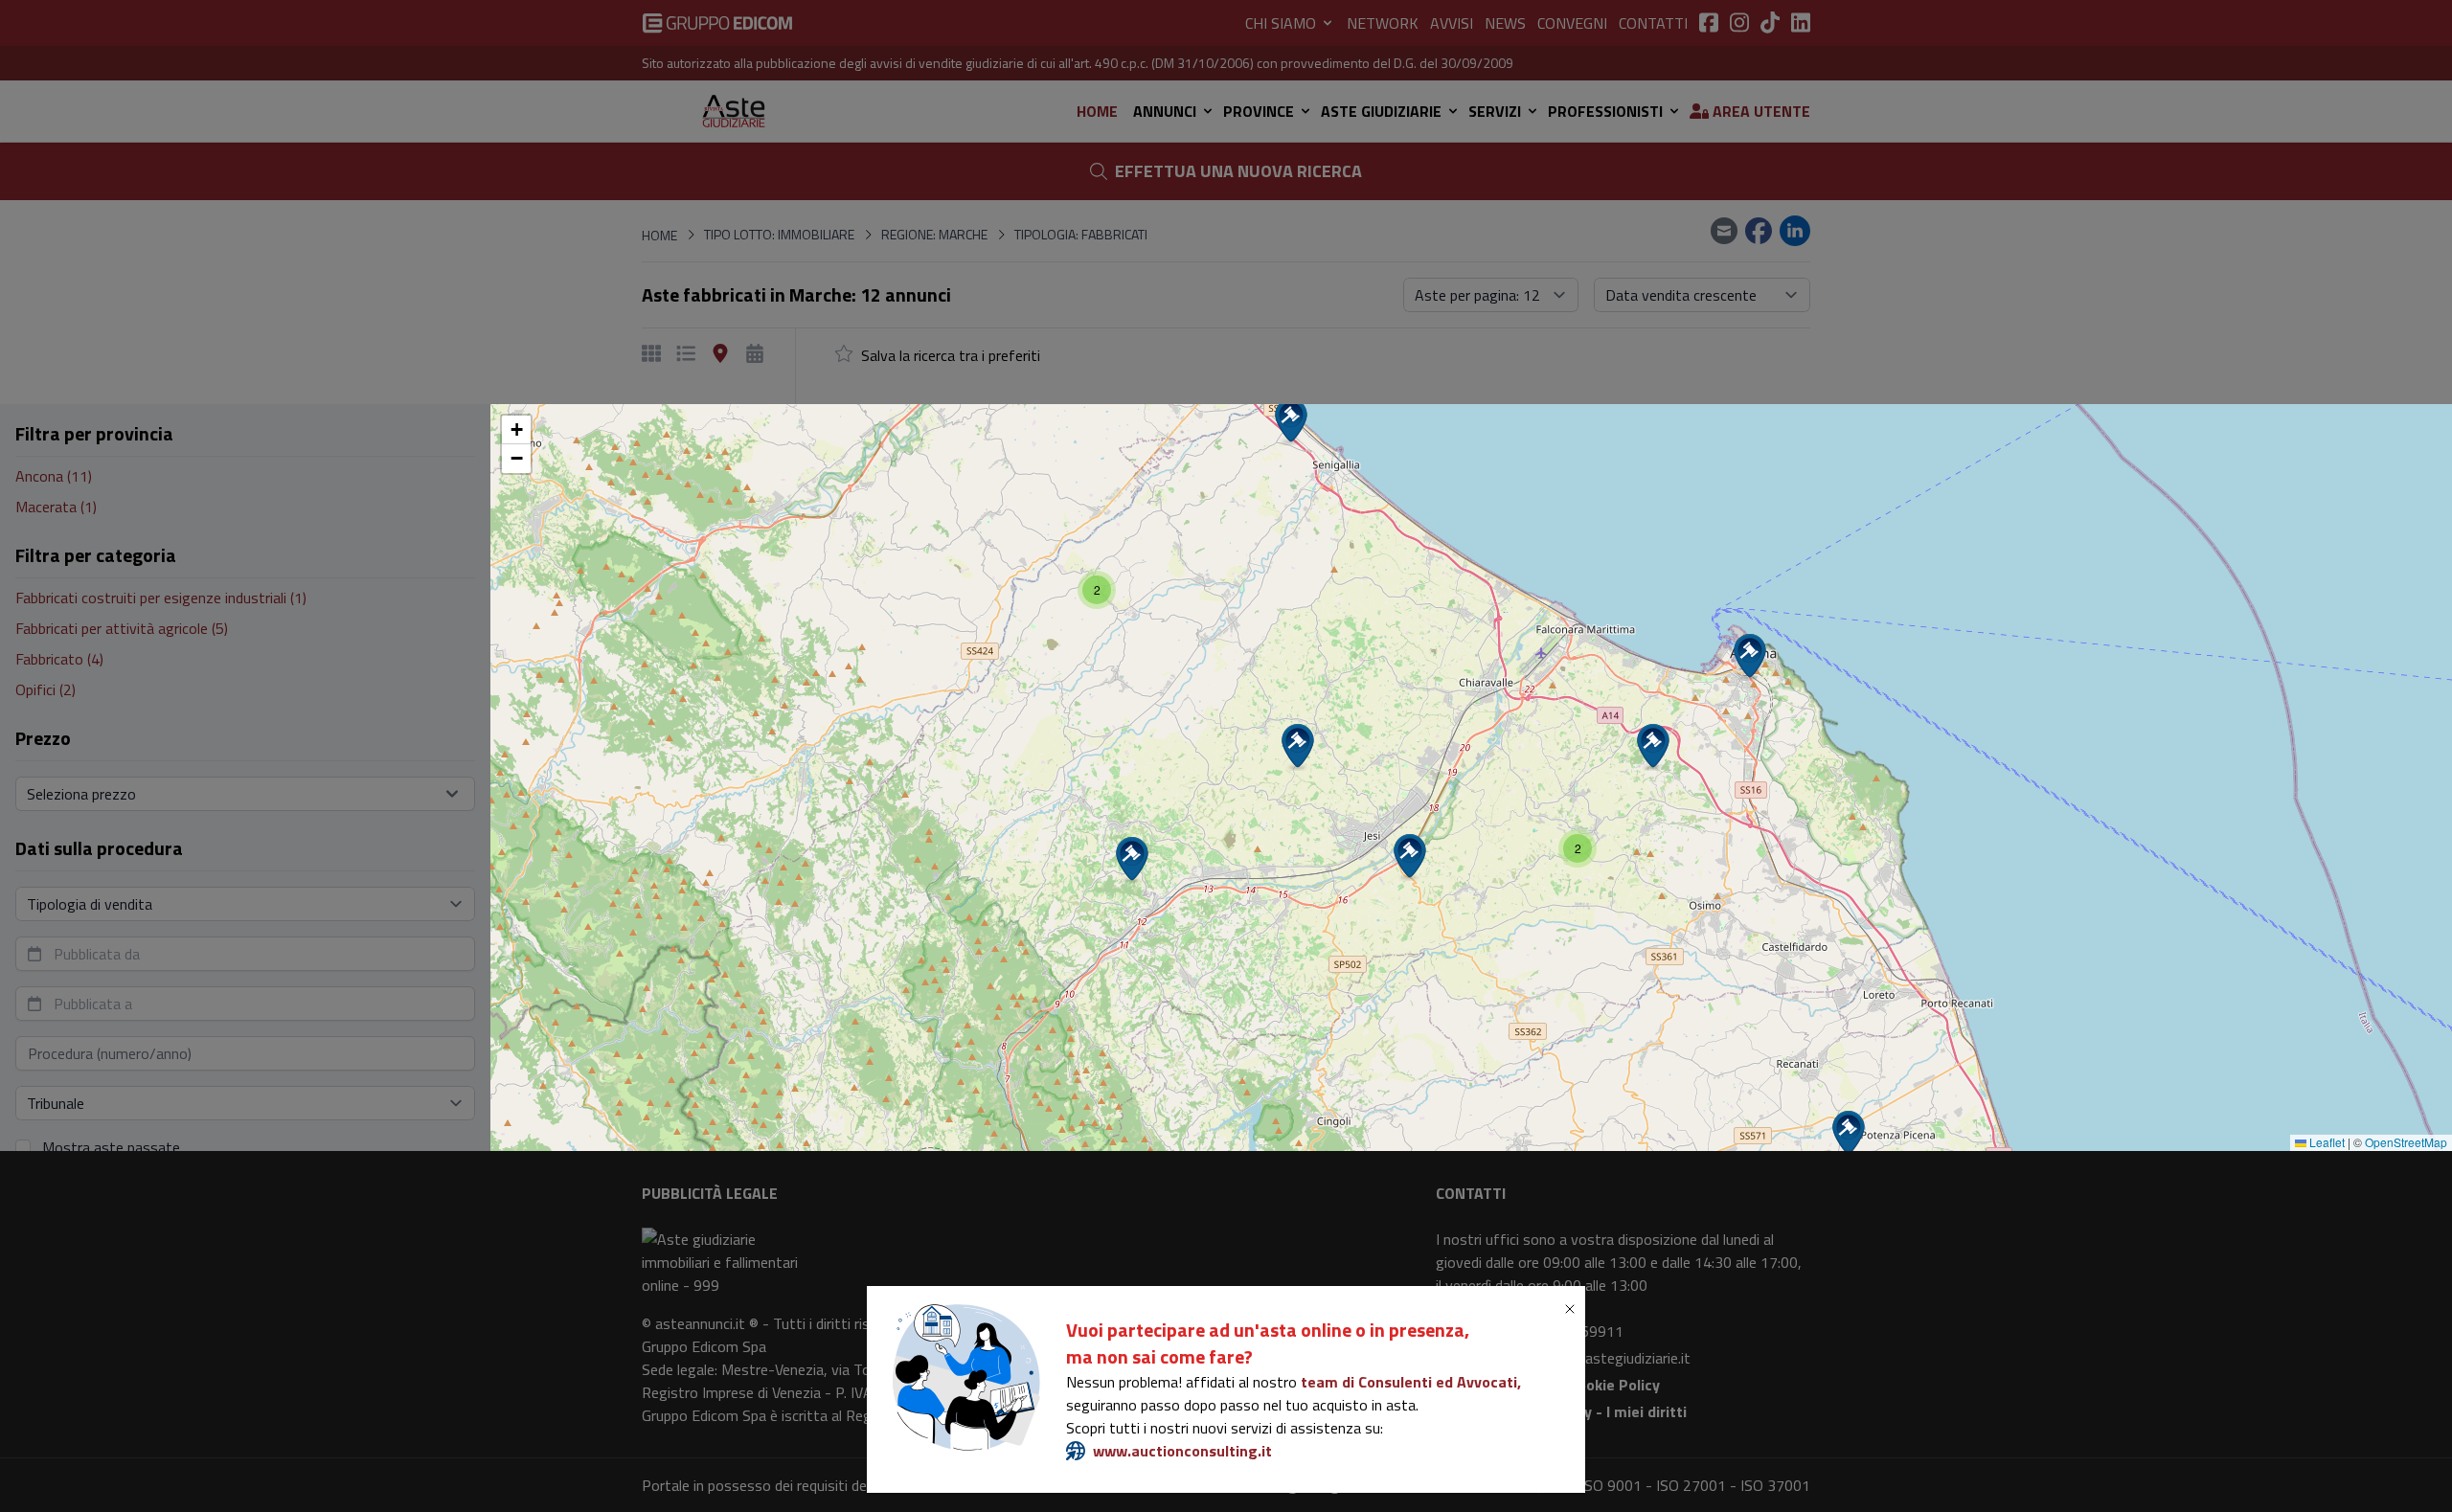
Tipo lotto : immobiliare (1050, 685)
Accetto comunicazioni (1066, 869)
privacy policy (1106, 831)
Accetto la (1070, 831)
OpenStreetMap (2406, 1142)
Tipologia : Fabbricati (1365, 685)
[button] (1849, 1134)
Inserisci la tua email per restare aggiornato (1120, 751)
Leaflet (2326, 1142)
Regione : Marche (1211, 685)
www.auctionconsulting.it (1182, 1451)
